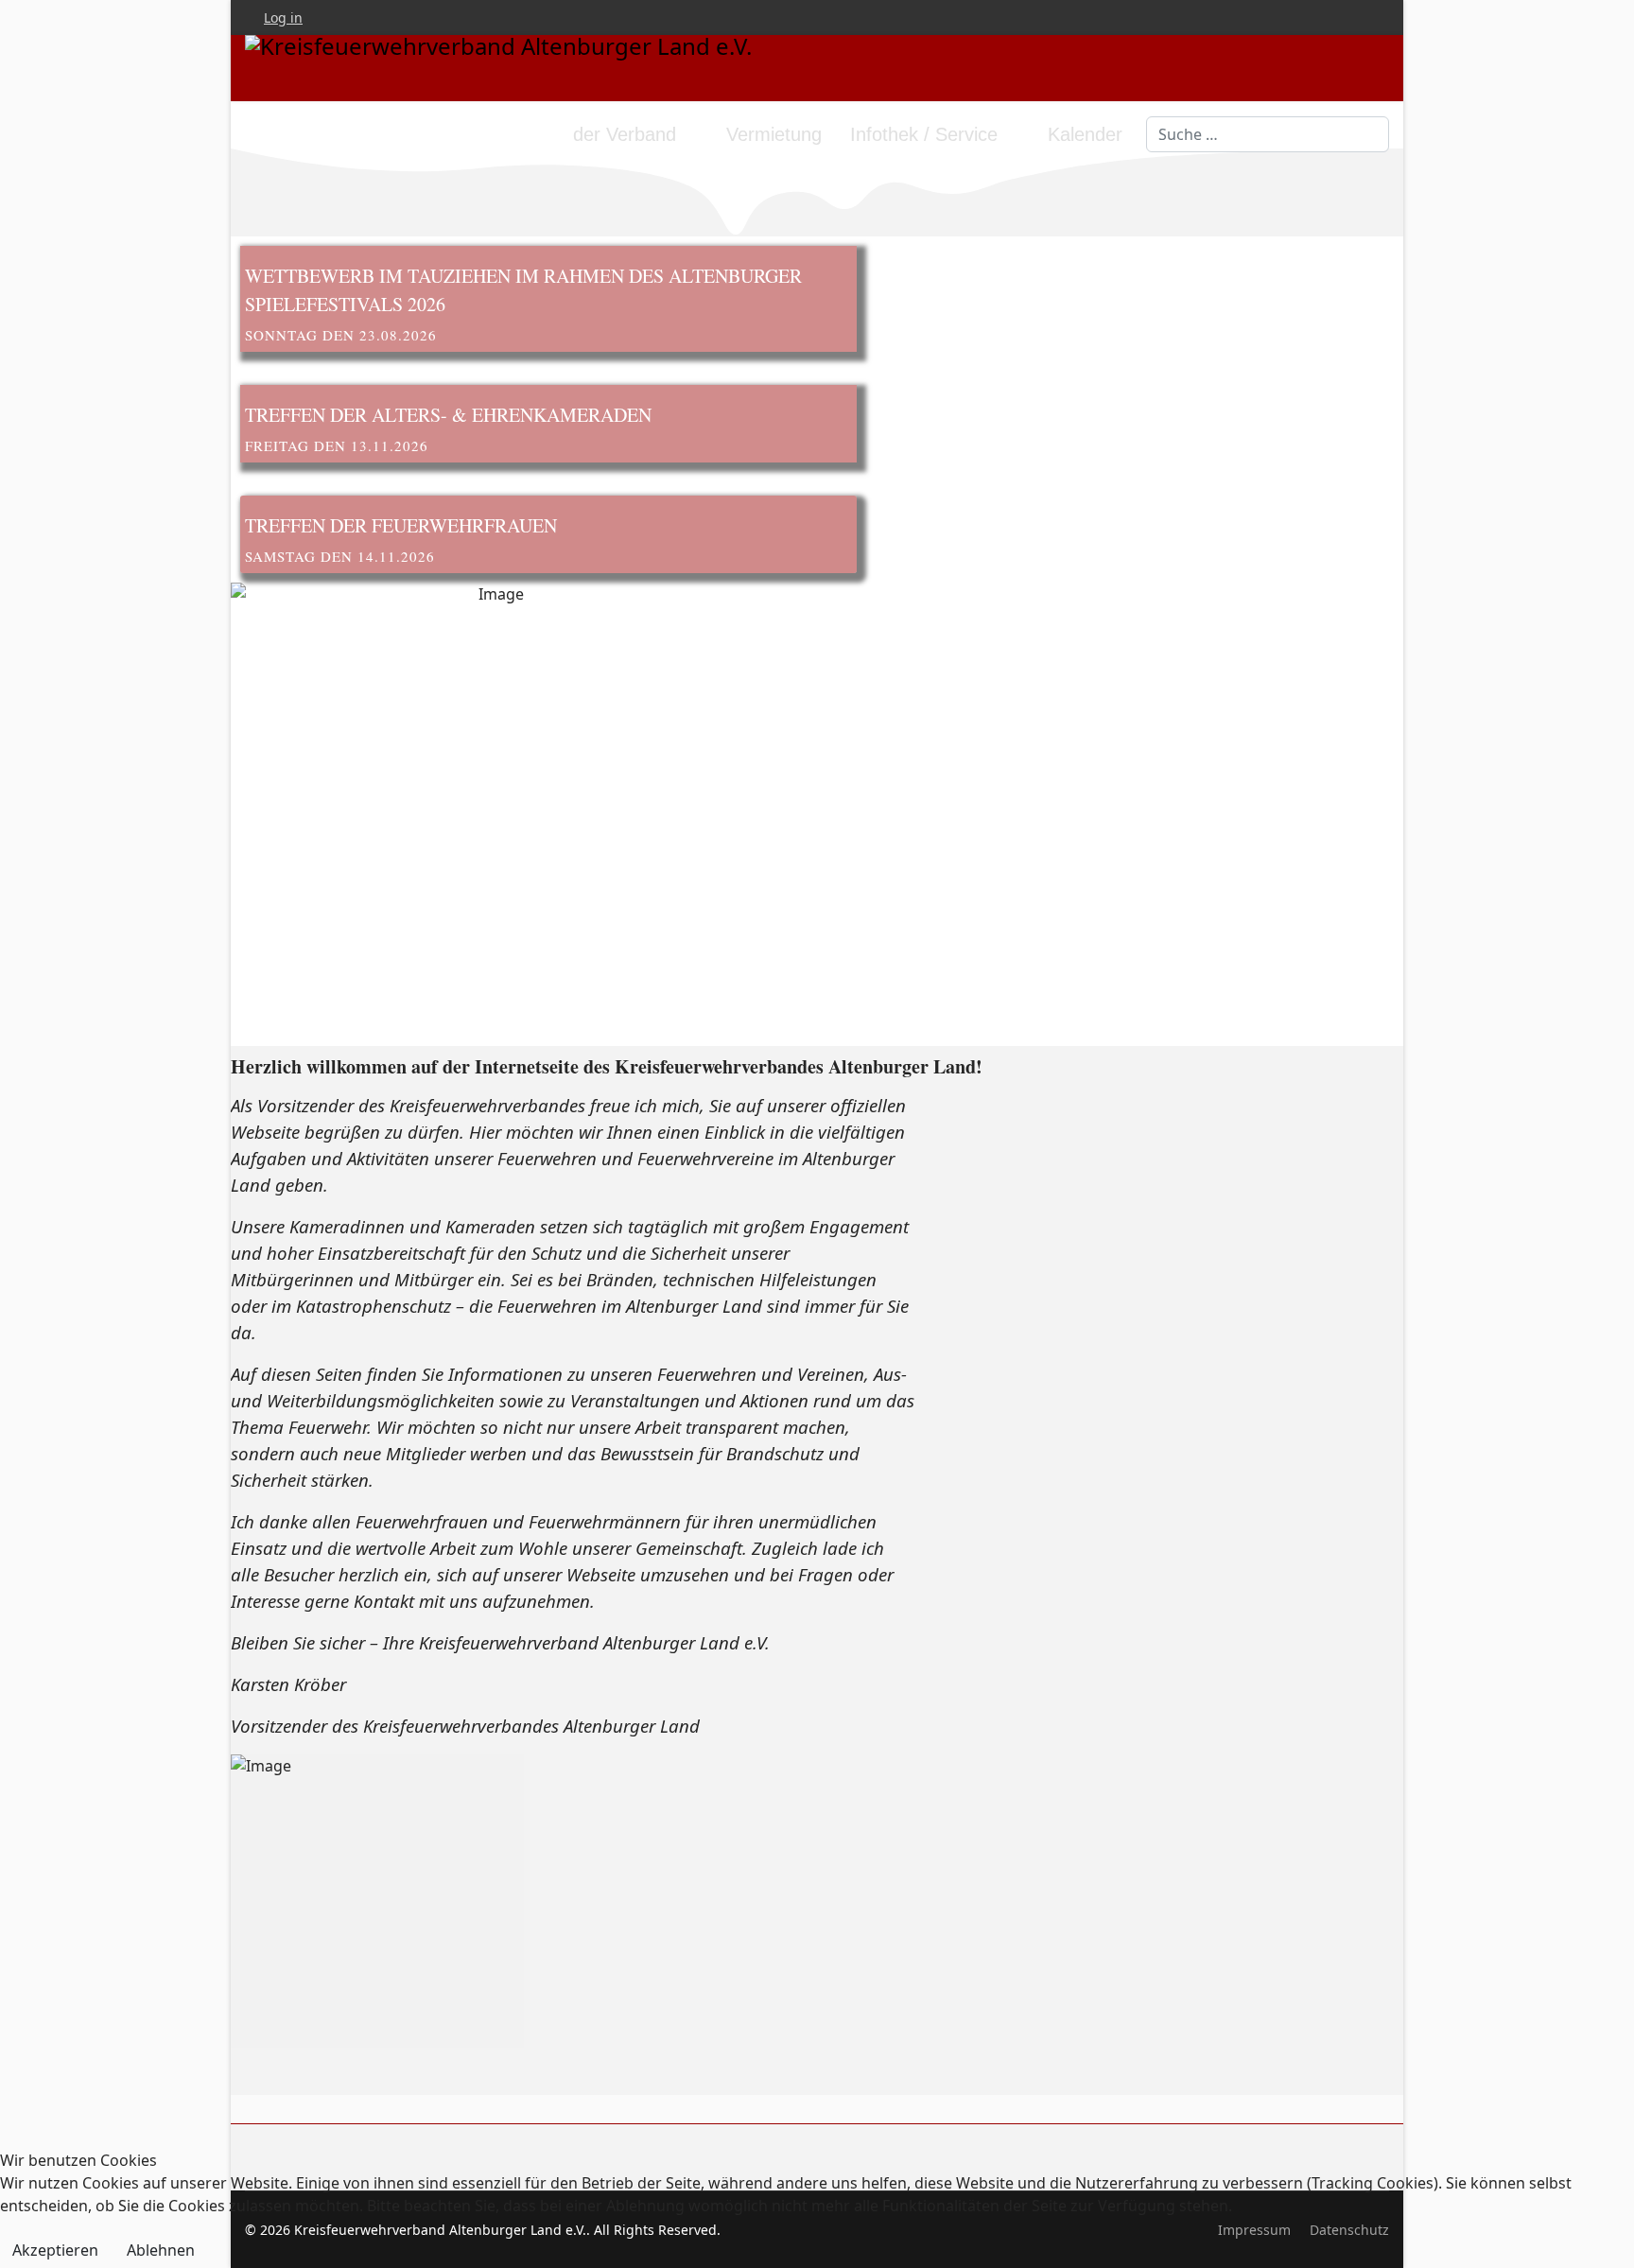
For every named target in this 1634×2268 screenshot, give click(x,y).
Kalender (1085, 134)
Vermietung (774, 134)
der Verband (625, 134)
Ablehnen (161, 2250)
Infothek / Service (924, 134)
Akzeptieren (55, 2250)
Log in (283, 17)
